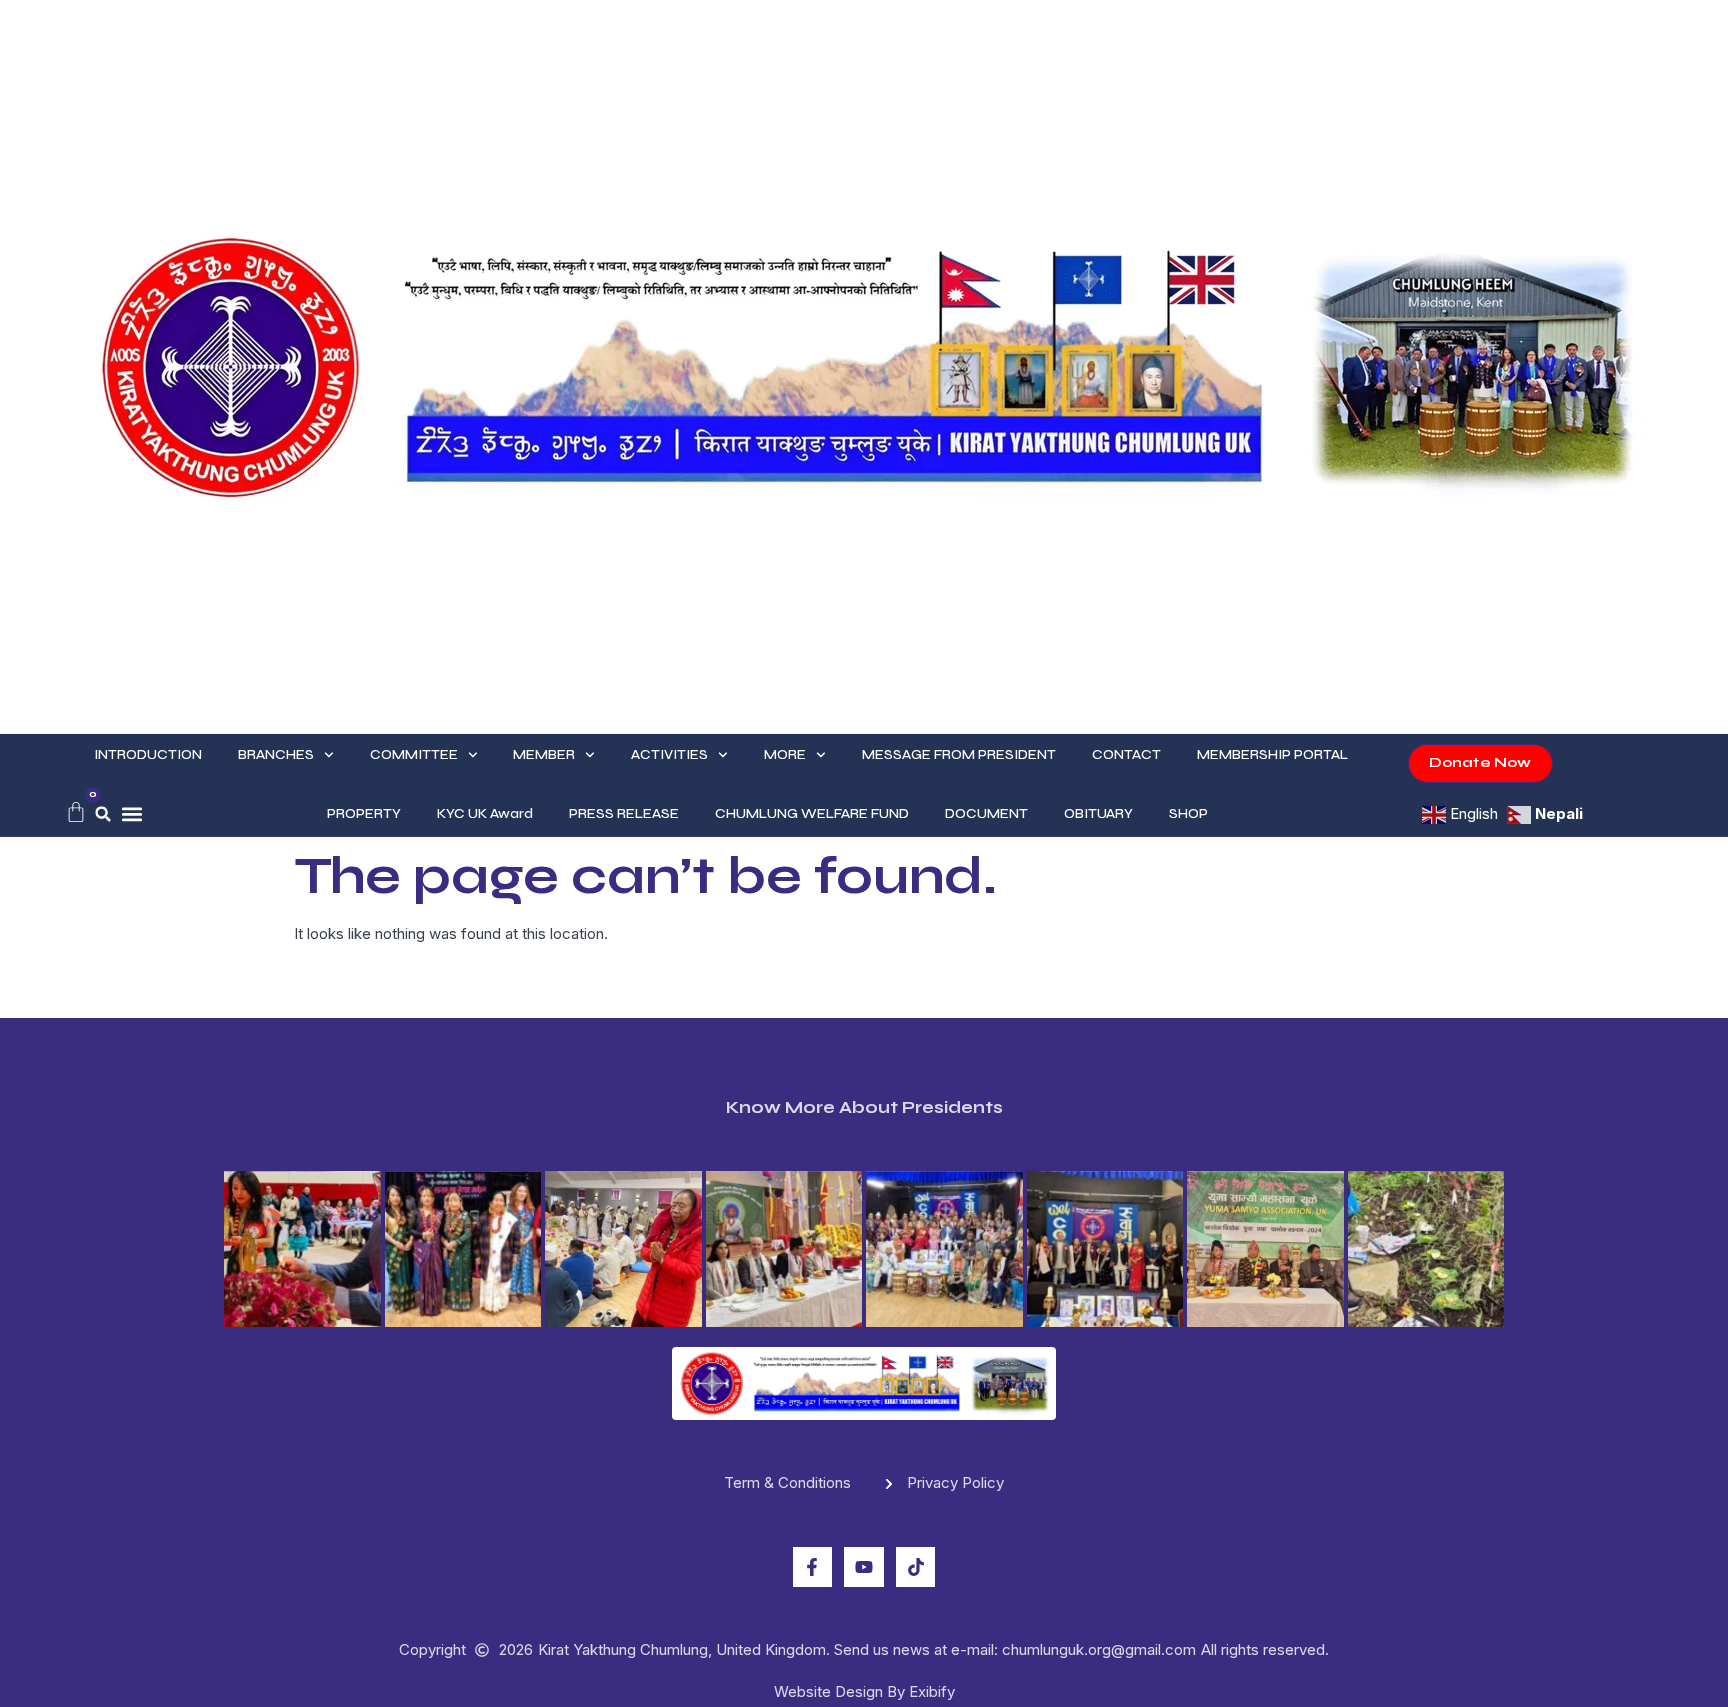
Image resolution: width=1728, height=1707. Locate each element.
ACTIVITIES (669, 754)
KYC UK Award (485, 813)
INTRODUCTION (148, 754)
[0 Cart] (76, 812)
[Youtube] (864, 1567)
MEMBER (544, 754)
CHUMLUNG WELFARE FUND (812, 813)
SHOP (1188, 813)
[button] (103, 814)
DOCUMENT (986, 813)
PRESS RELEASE (624, 813)
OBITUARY (1098, 813)
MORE (785, 754)
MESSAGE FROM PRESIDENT (959, 754)
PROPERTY (364, 813)
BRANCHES (276, 754)
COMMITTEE (414, 754)
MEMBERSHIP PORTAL (1272, 754)
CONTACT (1126, 754)
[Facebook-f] (813, 1567)
